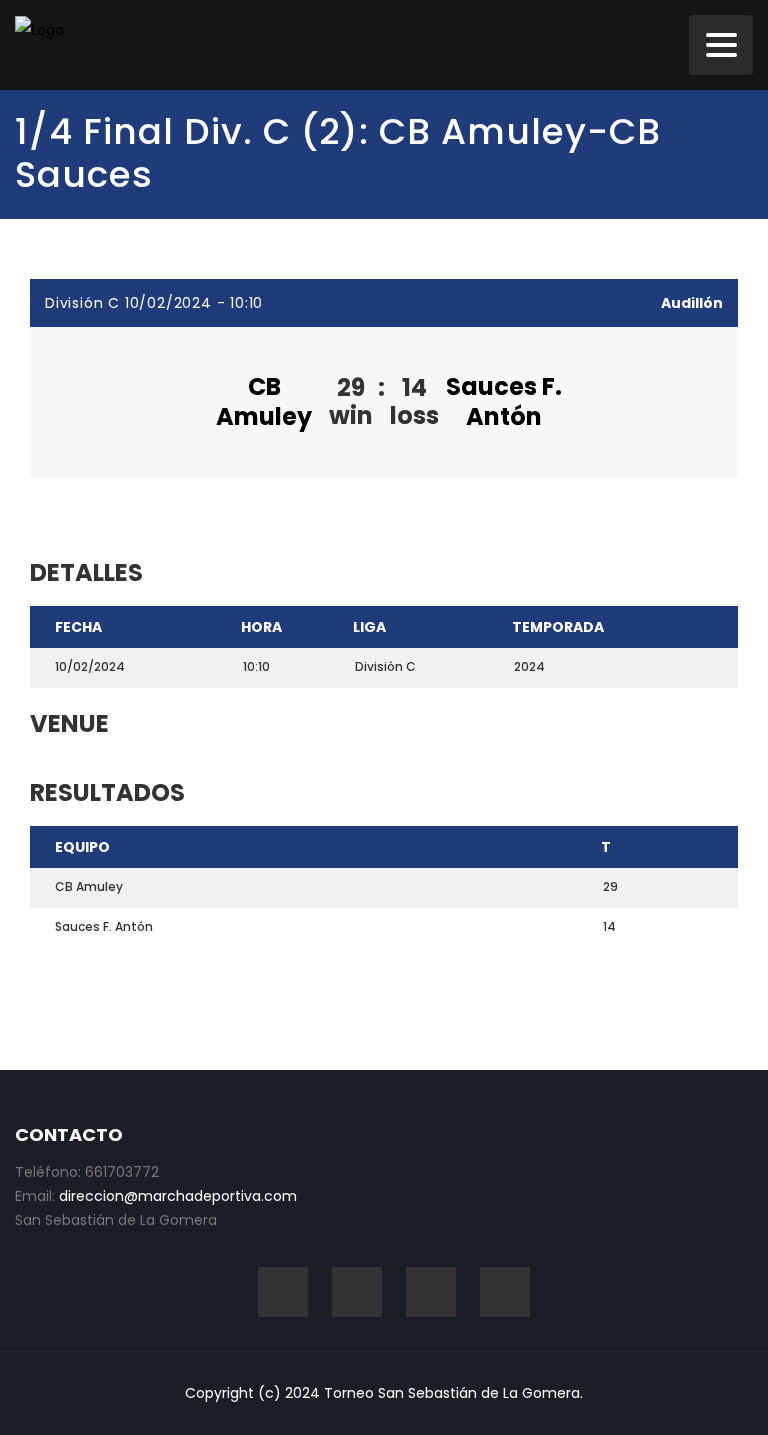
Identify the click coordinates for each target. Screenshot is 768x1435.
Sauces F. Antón (504, 401)
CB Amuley (264, 401)
